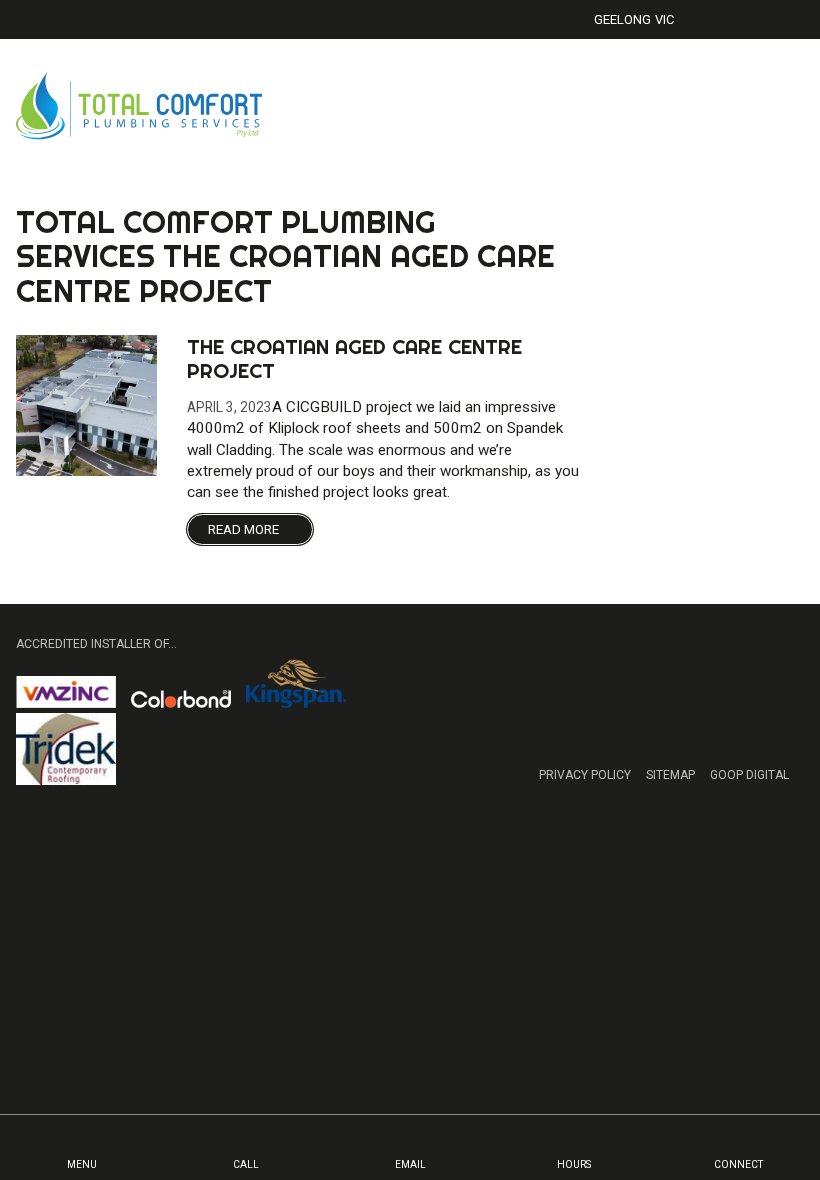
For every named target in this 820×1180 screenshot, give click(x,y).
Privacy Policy (585, 775)
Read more (245, 529)
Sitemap (670, 775)
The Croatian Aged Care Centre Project (354, 358)
